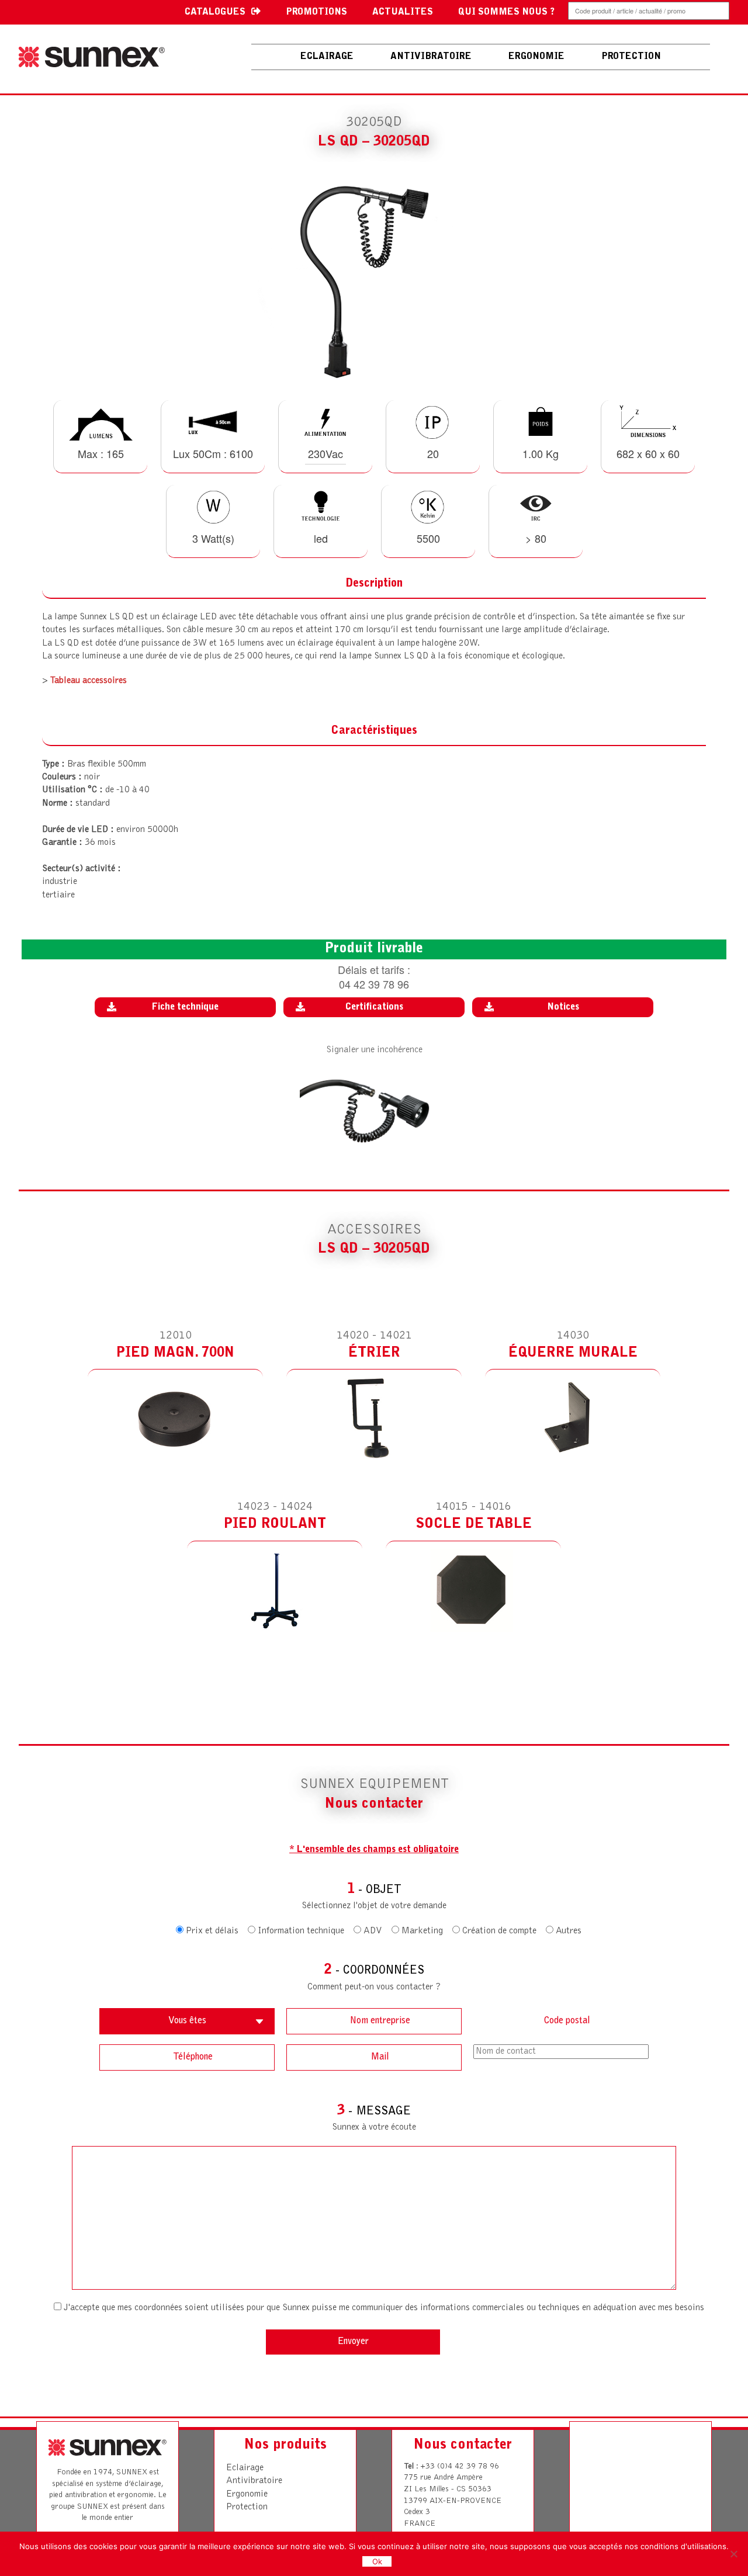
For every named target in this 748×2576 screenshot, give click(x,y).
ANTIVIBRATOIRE (431, 57)
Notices (563, 1007)
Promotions (316, 12)
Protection (247, 2507)
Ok (377, 2561)
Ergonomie (247, 2494)
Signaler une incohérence (374, 1050)
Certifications (374, 1007)
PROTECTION (631, 57)
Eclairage (327, 57)
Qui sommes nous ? (506, 12)
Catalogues (215, 12)
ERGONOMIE (536, 57)
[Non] (733, 2554)
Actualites (403, 12)
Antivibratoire (254, 2481)
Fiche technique (185, 1007)
